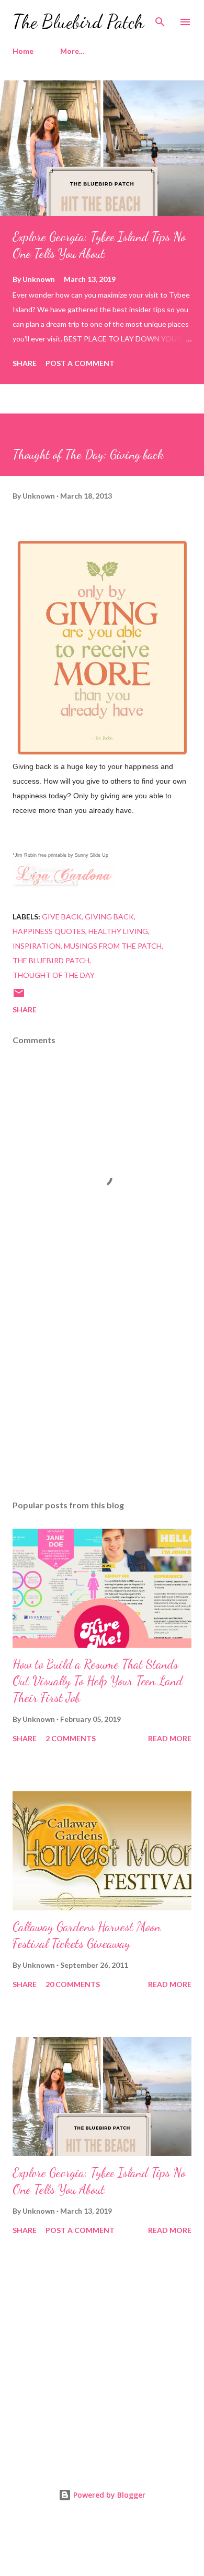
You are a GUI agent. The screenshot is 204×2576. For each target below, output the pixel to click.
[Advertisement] (102, 1393)
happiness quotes (49, 931)
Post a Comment (80, 363)
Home (23, 51)
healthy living (118, 931)
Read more (170, 1738)
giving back (109, 917)
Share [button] (25, 363)
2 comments (71, 1738)
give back (62, 917)
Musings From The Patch (113, 946)
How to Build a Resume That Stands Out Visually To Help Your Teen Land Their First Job (98, 1681)
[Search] (160, 19)
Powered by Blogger (108, 2495)
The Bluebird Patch (78, 22)
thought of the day (54, 975)
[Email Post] (19, 996)
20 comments (73, 1984)
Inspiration (37, 946)
